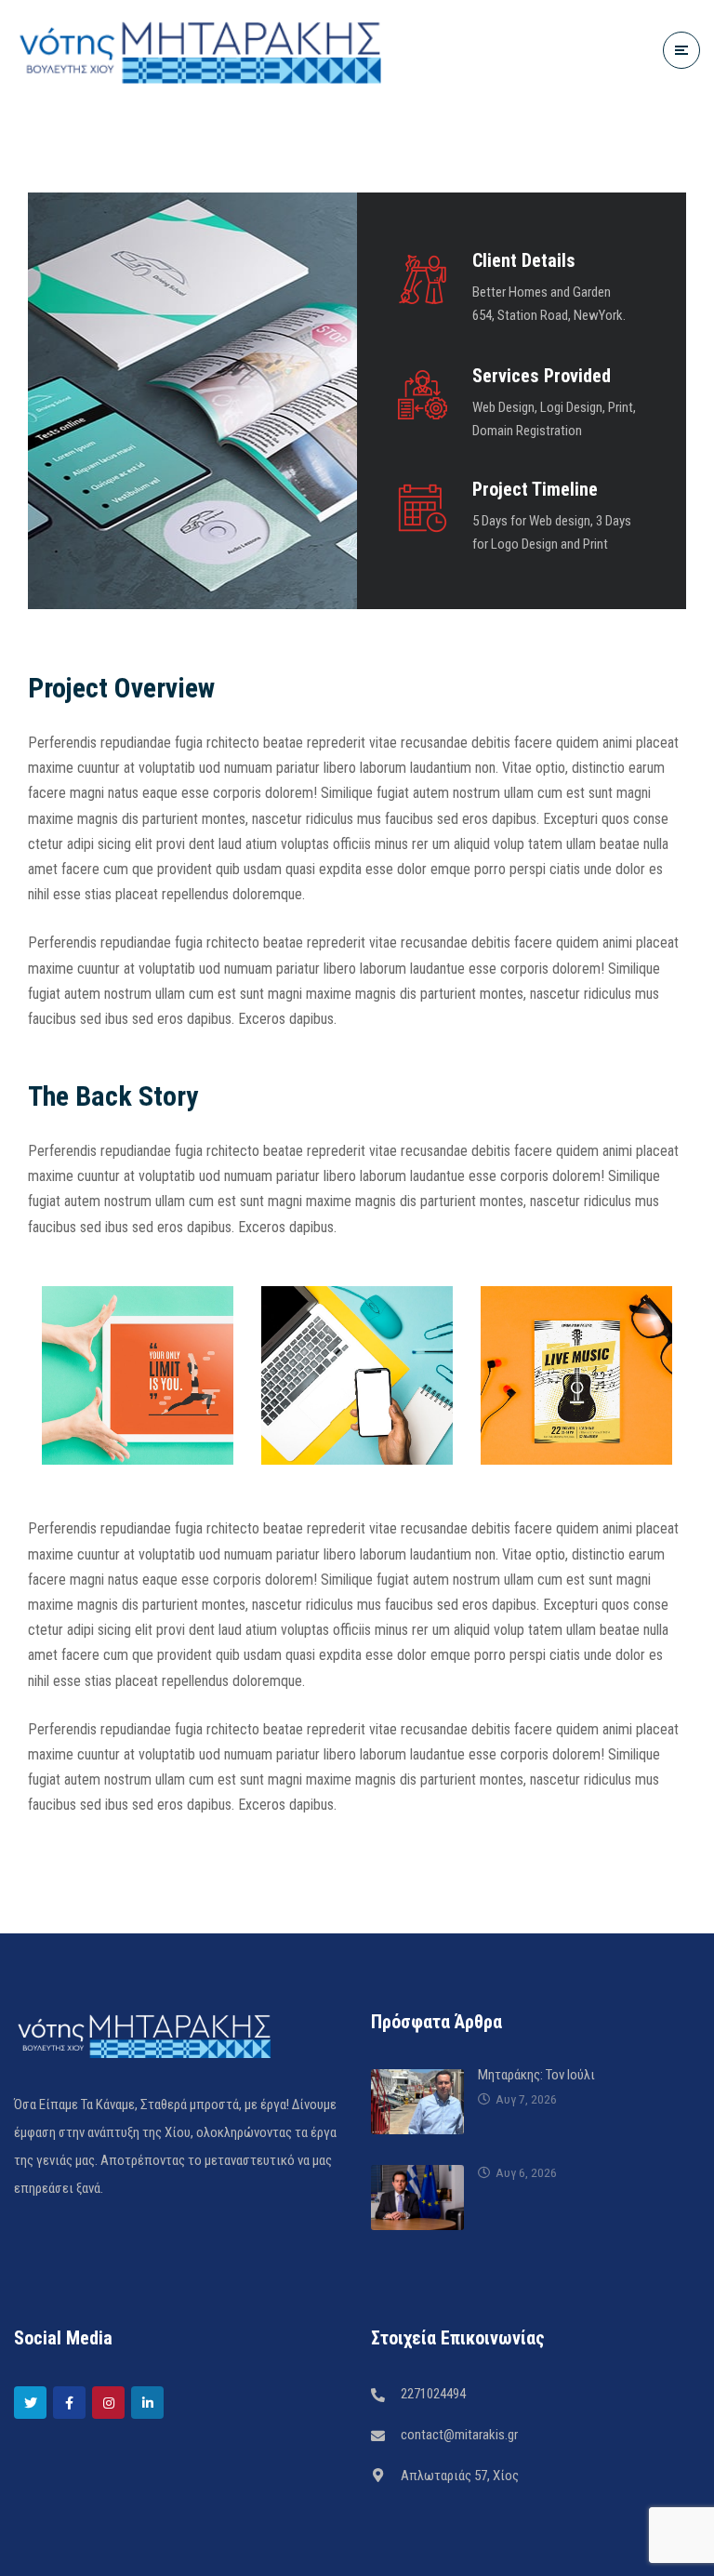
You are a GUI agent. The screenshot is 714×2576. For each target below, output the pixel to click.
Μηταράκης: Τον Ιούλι (536, 2075)
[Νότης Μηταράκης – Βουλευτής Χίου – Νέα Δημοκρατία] (200, 50)
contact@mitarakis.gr (459, 2435)
